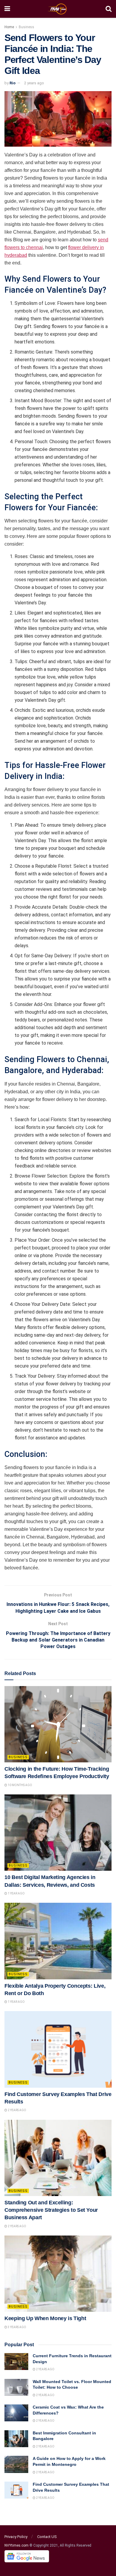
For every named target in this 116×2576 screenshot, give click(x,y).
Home (9, 27)
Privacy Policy (16, 2537)
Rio (12, 83)
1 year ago (16, 1893)
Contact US (47, 2537)
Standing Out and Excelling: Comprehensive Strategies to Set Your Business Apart (51, 2210)
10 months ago (20, 1785)
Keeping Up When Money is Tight (45, 2318)
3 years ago (17, 2327)
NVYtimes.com (17, 2545)
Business (26, 27)
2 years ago (34, 83)
